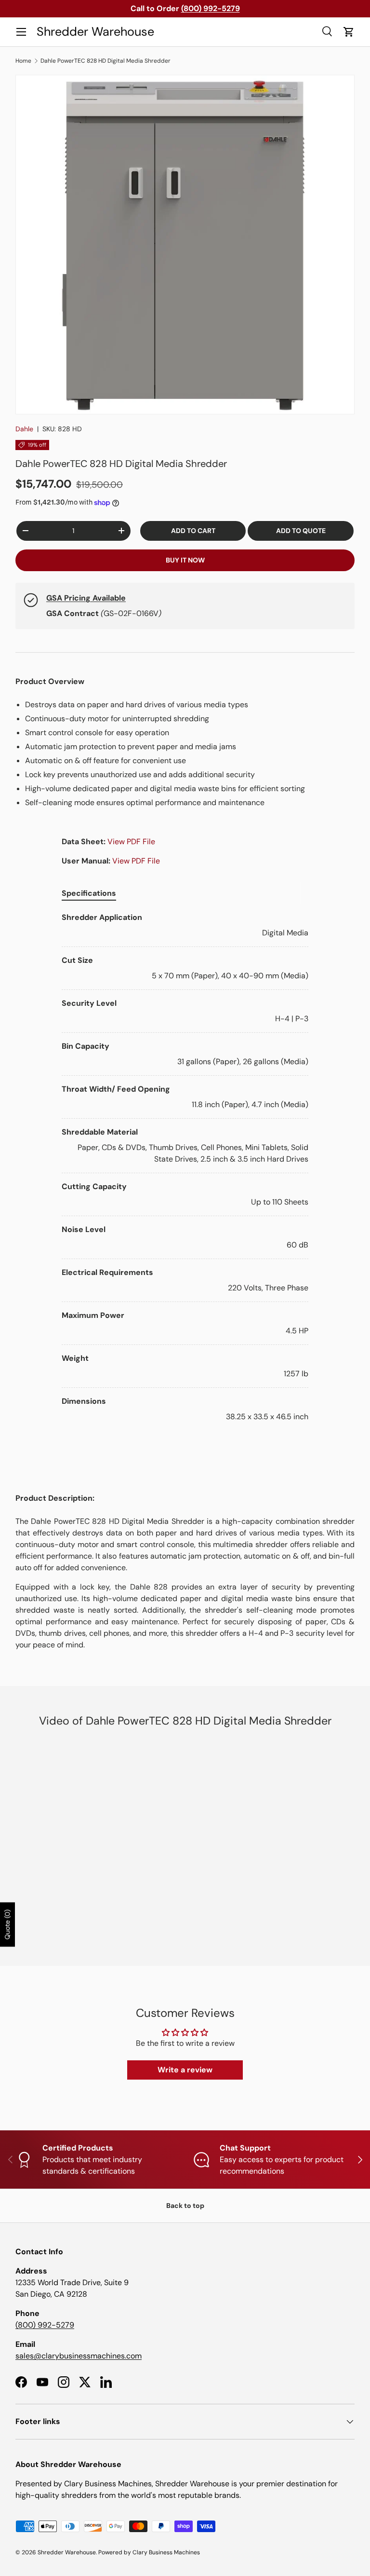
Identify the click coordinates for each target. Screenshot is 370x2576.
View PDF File (131, 842)
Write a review (185, 2070)
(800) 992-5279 (45, 2325)
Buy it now (185, 560)
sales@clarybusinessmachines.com (79, 2356)
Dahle (24, 429)
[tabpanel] (185, 1167)
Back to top (185, 2206)
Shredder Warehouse (67, 2552)
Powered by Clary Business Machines (149, 2552)
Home (23, 61)
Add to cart (193, 531)
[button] (349, 32)
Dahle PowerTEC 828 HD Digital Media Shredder (106, 61)
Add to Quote (301, 531)
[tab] (89, 893)
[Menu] (21, 32)
